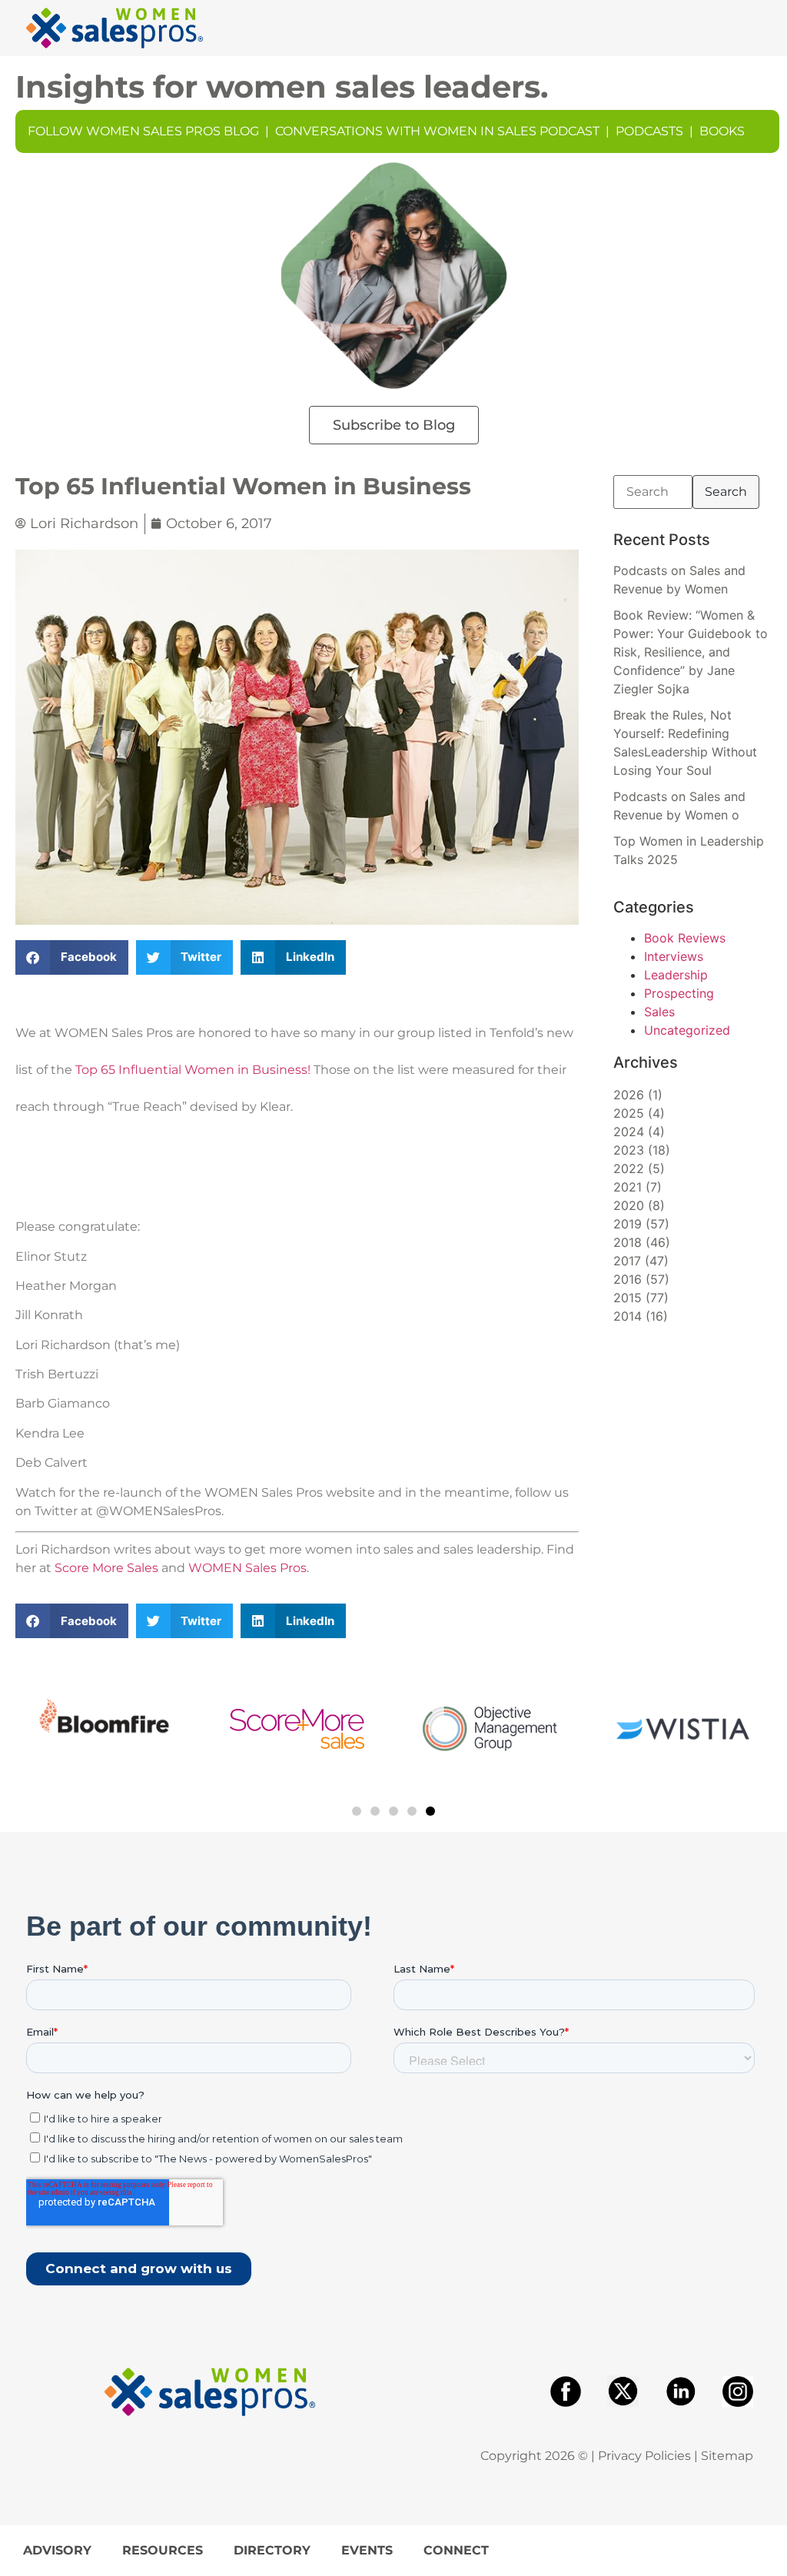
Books (722, 131)
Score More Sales (106, 1568)
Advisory (57, 2550)
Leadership (676, 975)
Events (367, 2550)
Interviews (674, 956)
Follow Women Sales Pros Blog (143, 131)
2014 (628, 1316)
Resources (163, 2550)
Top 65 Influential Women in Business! (193, 1070)
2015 (628, 1298)
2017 (627, 1261)
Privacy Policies (644, 2456)
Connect (456, 2550)
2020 (629, 1205)
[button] (72, 957)
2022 (629, 1168)
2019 (628, 1224)
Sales (659, 1012)
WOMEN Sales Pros (247, 1568)
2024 (629, 1132)
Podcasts (649, 131)
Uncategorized (687, 1030)
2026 (629, 1095)
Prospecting (679, 993)
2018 (628, 1242)
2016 (628, 1279)
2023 (629, 1150)
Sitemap (727, 2456)
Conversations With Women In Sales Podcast (437, 131)
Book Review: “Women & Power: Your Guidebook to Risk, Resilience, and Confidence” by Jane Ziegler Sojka (691, 652)
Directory (272, 2550)
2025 (629, 1113)
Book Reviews (685, 938)
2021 (628, 1187)
